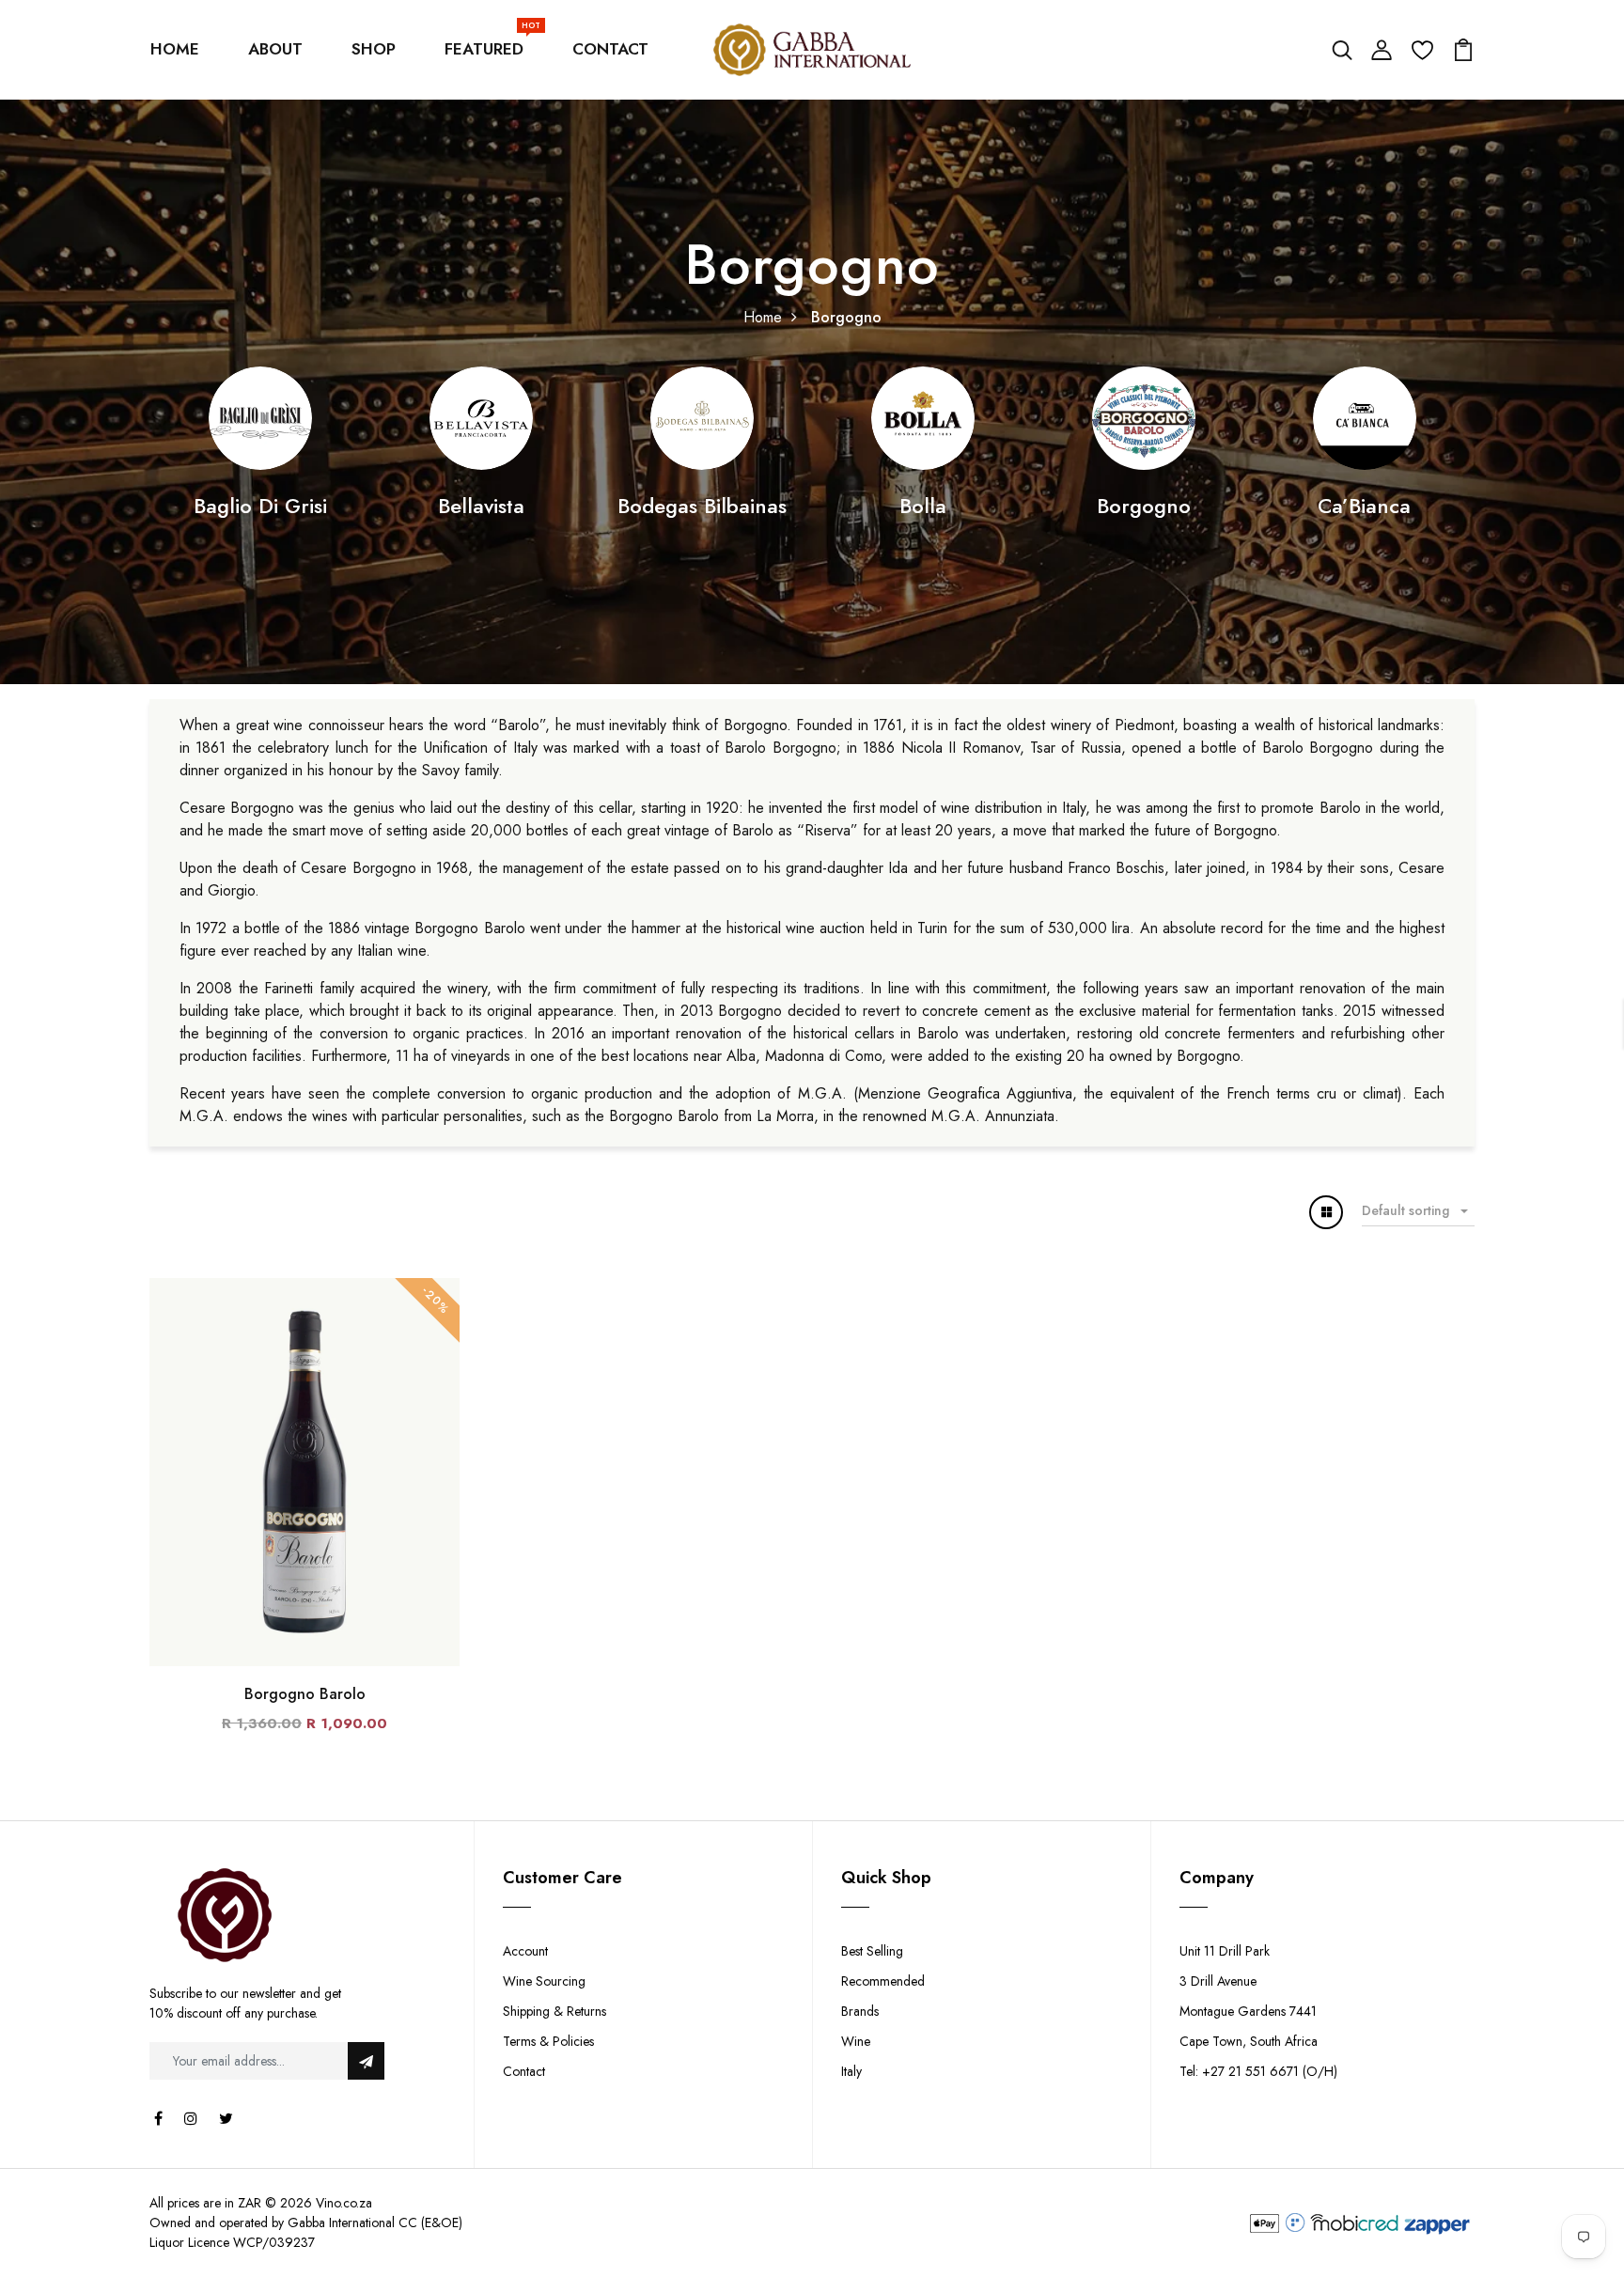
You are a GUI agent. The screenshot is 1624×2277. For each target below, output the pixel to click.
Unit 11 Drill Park (1225, 1951)
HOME (175, 49)
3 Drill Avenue (1218, 1981)
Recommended (883, 1981)
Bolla (923, 506)
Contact (524, 2071)
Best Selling (872, 1951)
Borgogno (1144, 506)
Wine (856, 2041)
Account (525, 1951)
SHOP (374, 49)
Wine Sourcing (544, 1981)
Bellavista (481, 506)
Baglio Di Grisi (260, 506)
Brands (860, 2011)
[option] (260, 444)
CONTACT (610, 49)
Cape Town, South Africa (1249, 2041)
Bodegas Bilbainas (702, 506)
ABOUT (275, 49)
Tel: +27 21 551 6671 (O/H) (1258, 2071)
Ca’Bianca (1364, 506)
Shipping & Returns (554, 2011)
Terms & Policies (548, 2041)
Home (763, 317)
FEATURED (488, 45)
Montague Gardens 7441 (1248, 2011)
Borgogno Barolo (305, 1694)
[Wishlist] (1422, 48)
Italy (851, 2071)
